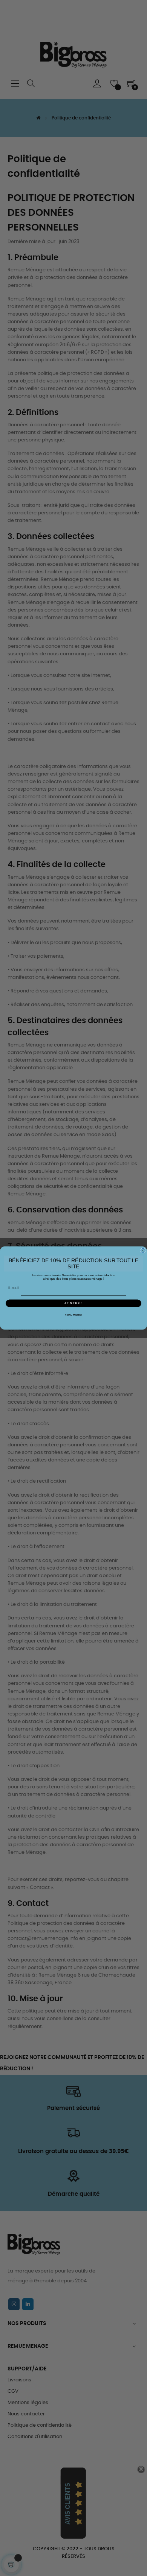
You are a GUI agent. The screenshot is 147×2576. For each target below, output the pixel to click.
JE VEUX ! (73, 1303)
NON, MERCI (73, 1315)
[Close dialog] (143, 1251)
